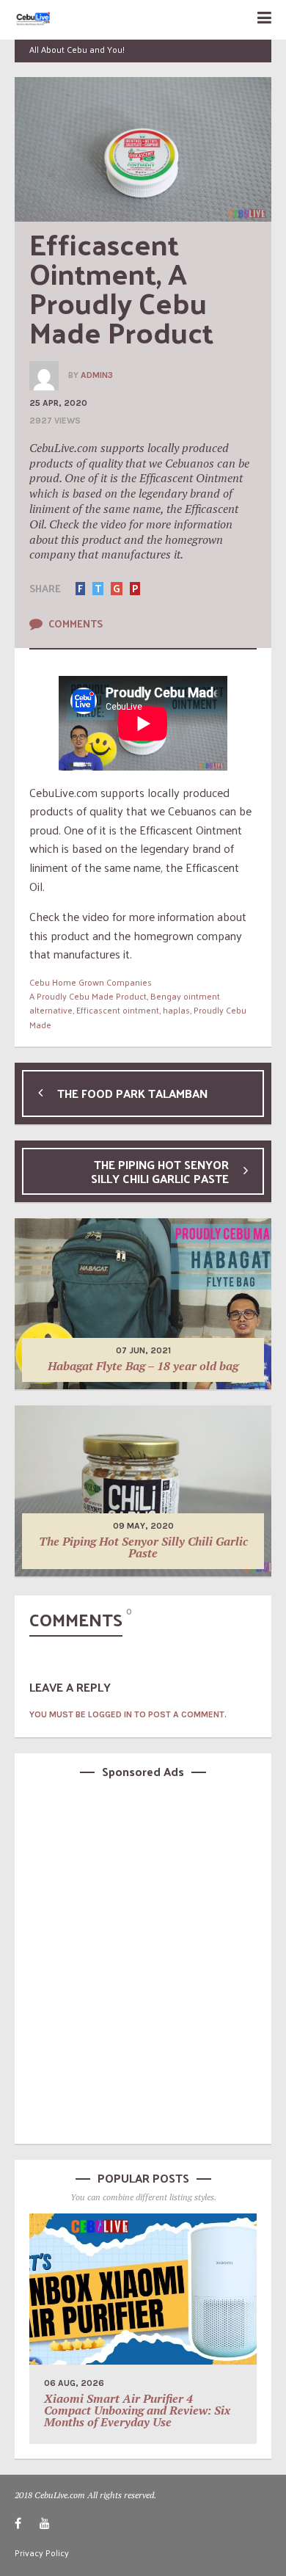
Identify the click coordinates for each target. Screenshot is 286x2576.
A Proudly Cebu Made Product (88, 996)
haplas (176, 1010)
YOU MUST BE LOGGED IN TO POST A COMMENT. (128, 1714)
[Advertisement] (143, 1959)
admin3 (97, 375)
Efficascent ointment (118, 1010)
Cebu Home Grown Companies (91, 982)
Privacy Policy (42, 2553)
